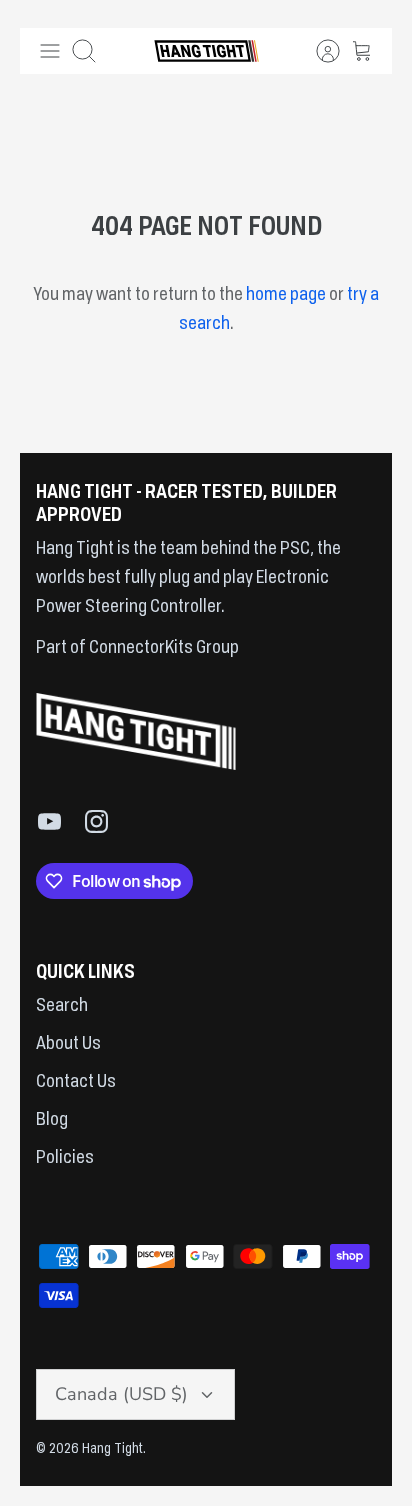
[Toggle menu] (50, 51)
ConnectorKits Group (162, 648)
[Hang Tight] (206, 51)
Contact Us (76, 1082)
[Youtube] (49, 821)
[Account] (318, 51)
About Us (68, 1044)
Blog (52, 1120)
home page (286, 295)
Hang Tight (112, 1449)
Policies (65, 1158)
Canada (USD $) (121, 1394)
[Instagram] (96, 821)
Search (62, 1006)
